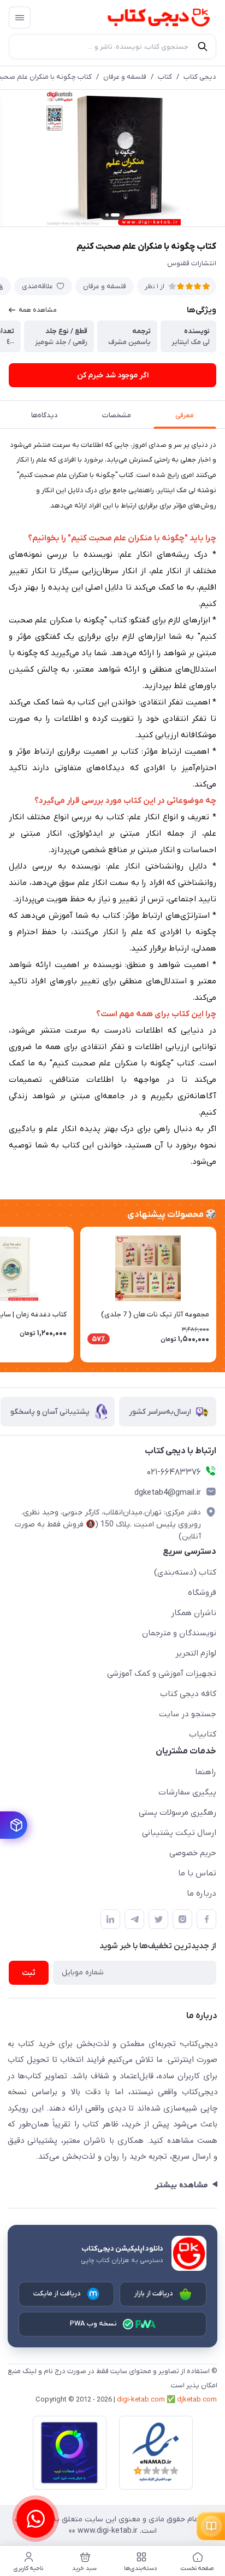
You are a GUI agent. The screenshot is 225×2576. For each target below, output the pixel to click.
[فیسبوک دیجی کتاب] (206, 1919)
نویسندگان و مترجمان (179, 1633)
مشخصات (117, 415)
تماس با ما (197, 1873)
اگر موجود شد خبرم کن (113, 375)
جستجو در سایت (188, 1714)
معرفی (185, 415)
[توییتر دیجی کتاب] (158, 1919)
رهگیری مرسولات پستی (177, 1812)
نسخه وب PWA (94, 2324)
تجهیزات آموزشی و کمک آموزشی (162, 1674)
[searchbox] (112, 46)
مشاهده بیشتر (181, 2185)
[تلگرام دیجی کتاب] (134, 1919)
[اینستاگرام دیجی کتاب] (182, 1919)
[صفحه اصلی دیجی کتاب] (148, 18)
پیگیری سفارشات (187, 1792)
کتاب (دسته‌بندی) (185, 1572)
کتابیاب (203, 1734)
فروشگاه (202, 1593)
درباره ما (202, 1893)
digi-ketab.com (141, 2400)
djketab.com (197, 2400)
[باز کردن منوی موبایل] (20, 18)
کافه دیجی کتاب (188, 1694)
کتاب (165, 77)
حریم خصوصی (193, 1853)
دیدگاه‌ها (45, 415)
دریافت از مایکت (57, 2294)
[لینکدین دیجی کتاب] (110, 1919)
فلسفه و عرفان (125, 77)
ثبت (29, 1973)
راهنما (206, 1772)
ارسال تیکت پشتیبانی (179, 1833)
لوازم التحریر (196, 1653)
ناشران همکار (194, 1613)
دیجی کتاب (200, 77)
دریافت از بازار (154, 2294)
